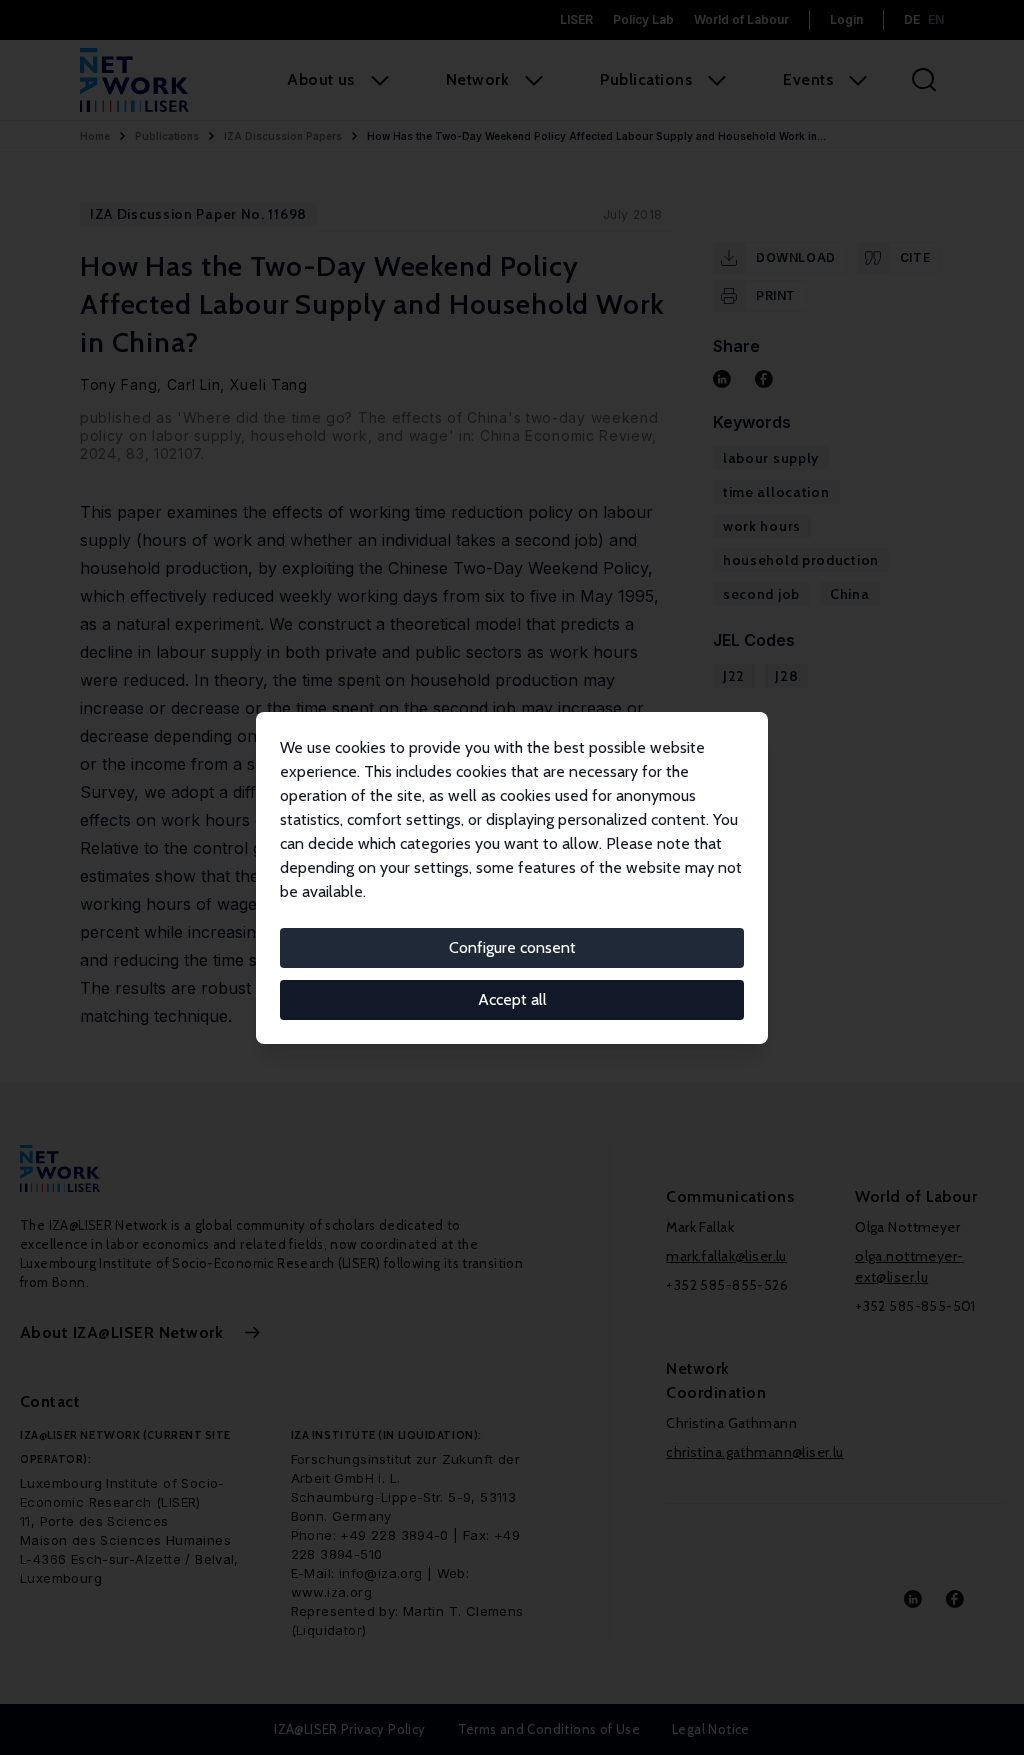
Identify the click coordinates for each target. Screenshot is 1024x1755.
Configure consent (512, 947)
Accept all (512, 999)
